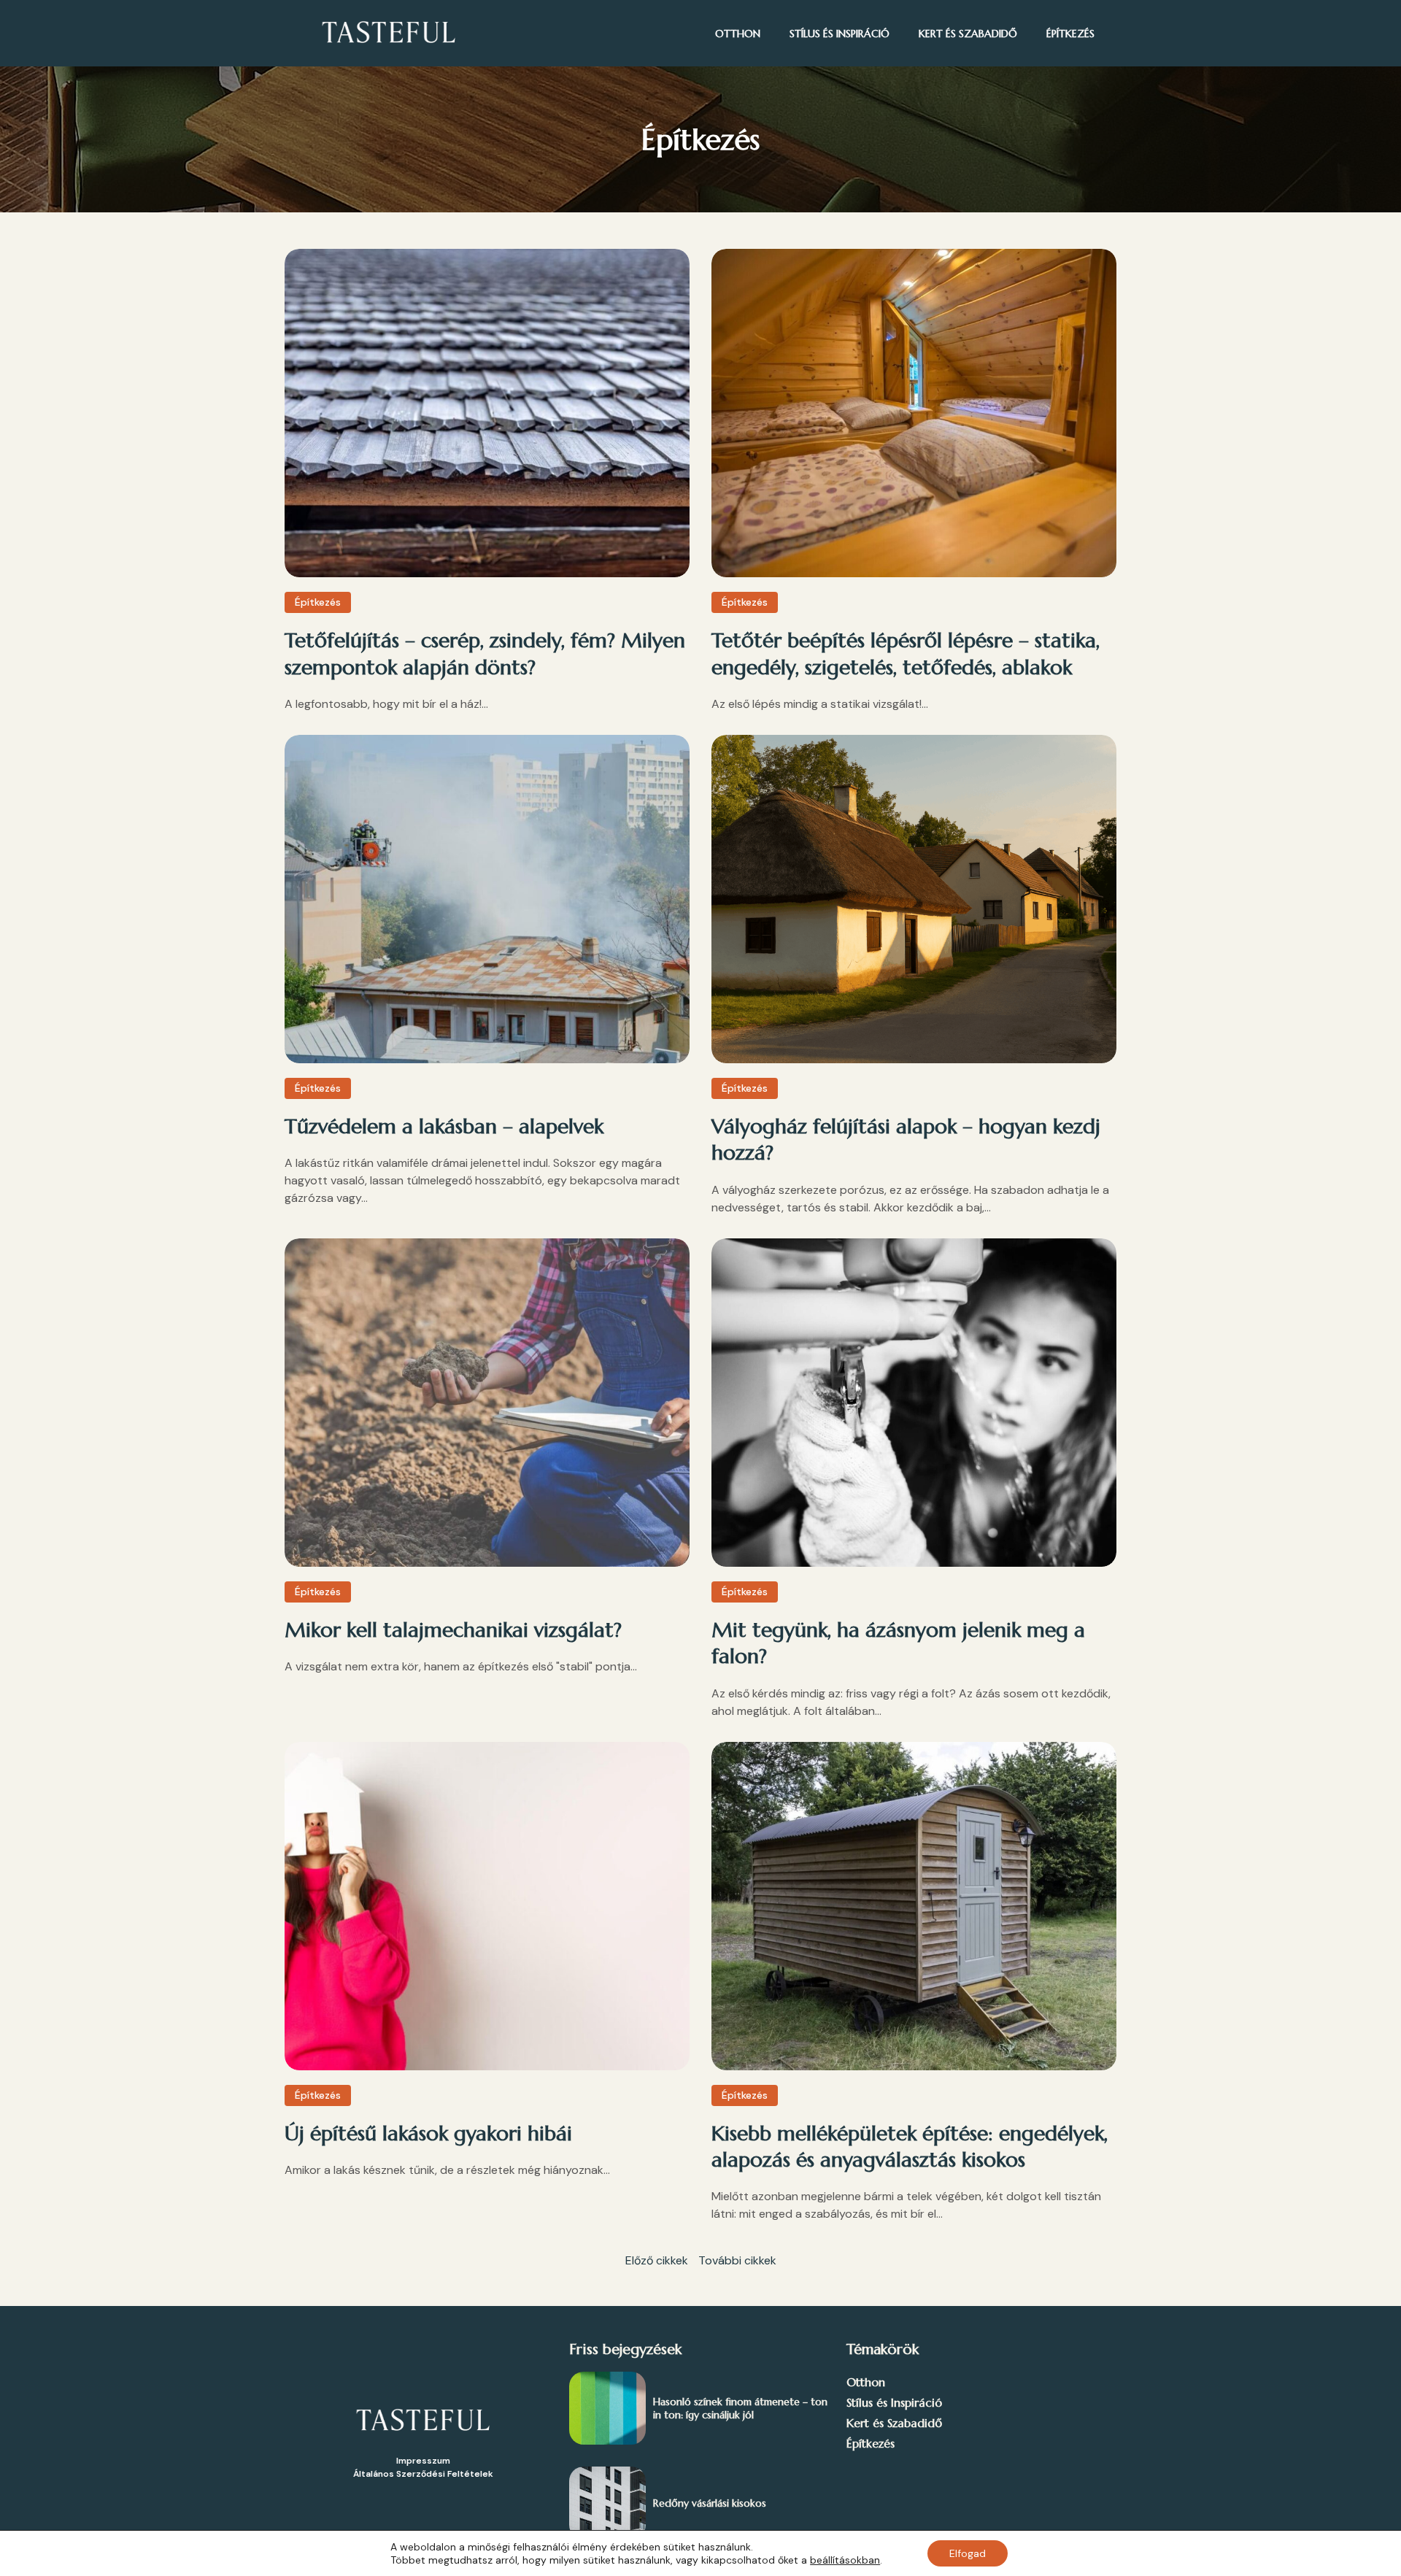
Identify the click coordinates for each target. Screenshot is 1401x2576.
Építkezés (1070, 34)
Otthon (738, 34)
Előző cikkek (657, 2260)
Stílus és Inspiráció (840, 34)
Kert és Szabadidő (968, 34)
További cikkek (737, 2260)
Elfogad (968, 2553)
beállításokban (845, 2560)
